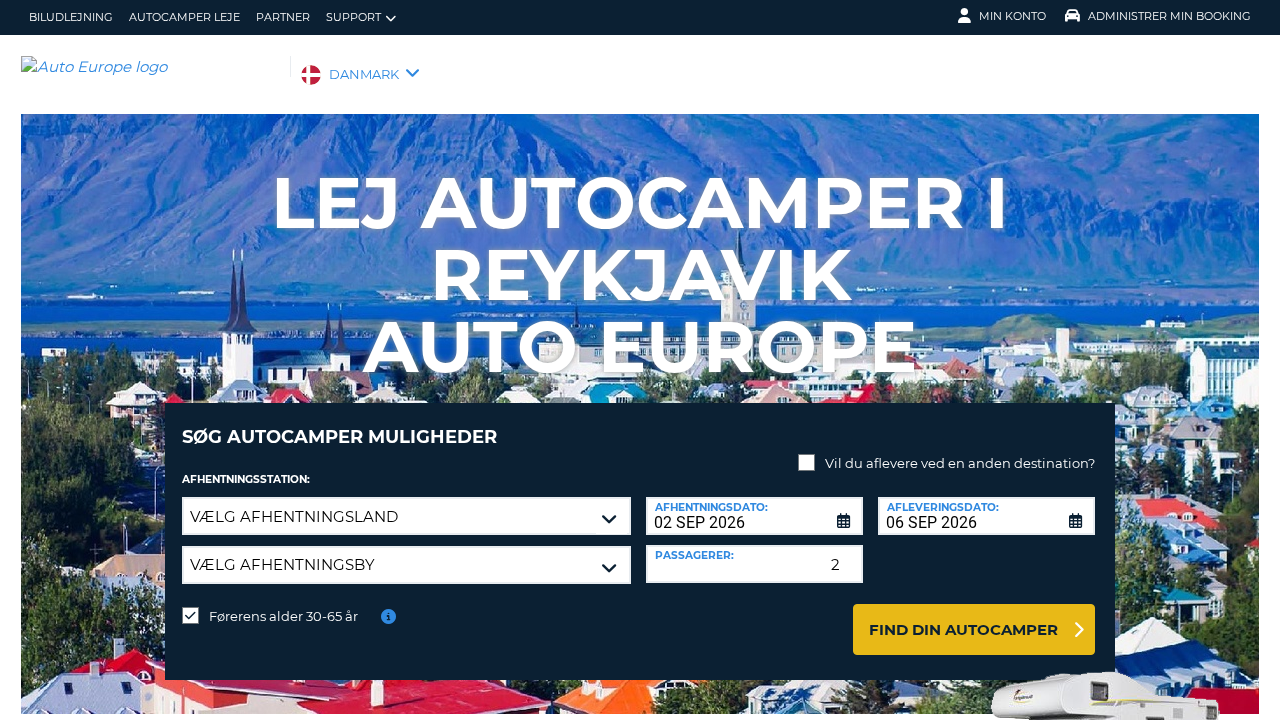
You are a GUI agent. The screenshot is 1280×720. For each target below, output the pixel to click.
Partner (283, 17)
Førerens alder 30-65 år (283, 616)
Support (353, 17)
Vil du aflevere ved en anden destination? (960, 463)
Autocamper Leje (184, 17)
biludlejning (71, 17)
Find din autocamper (963, 629)
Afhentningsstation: (246, 479)
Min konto (1012, 16)
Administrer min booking (1169, 16)
